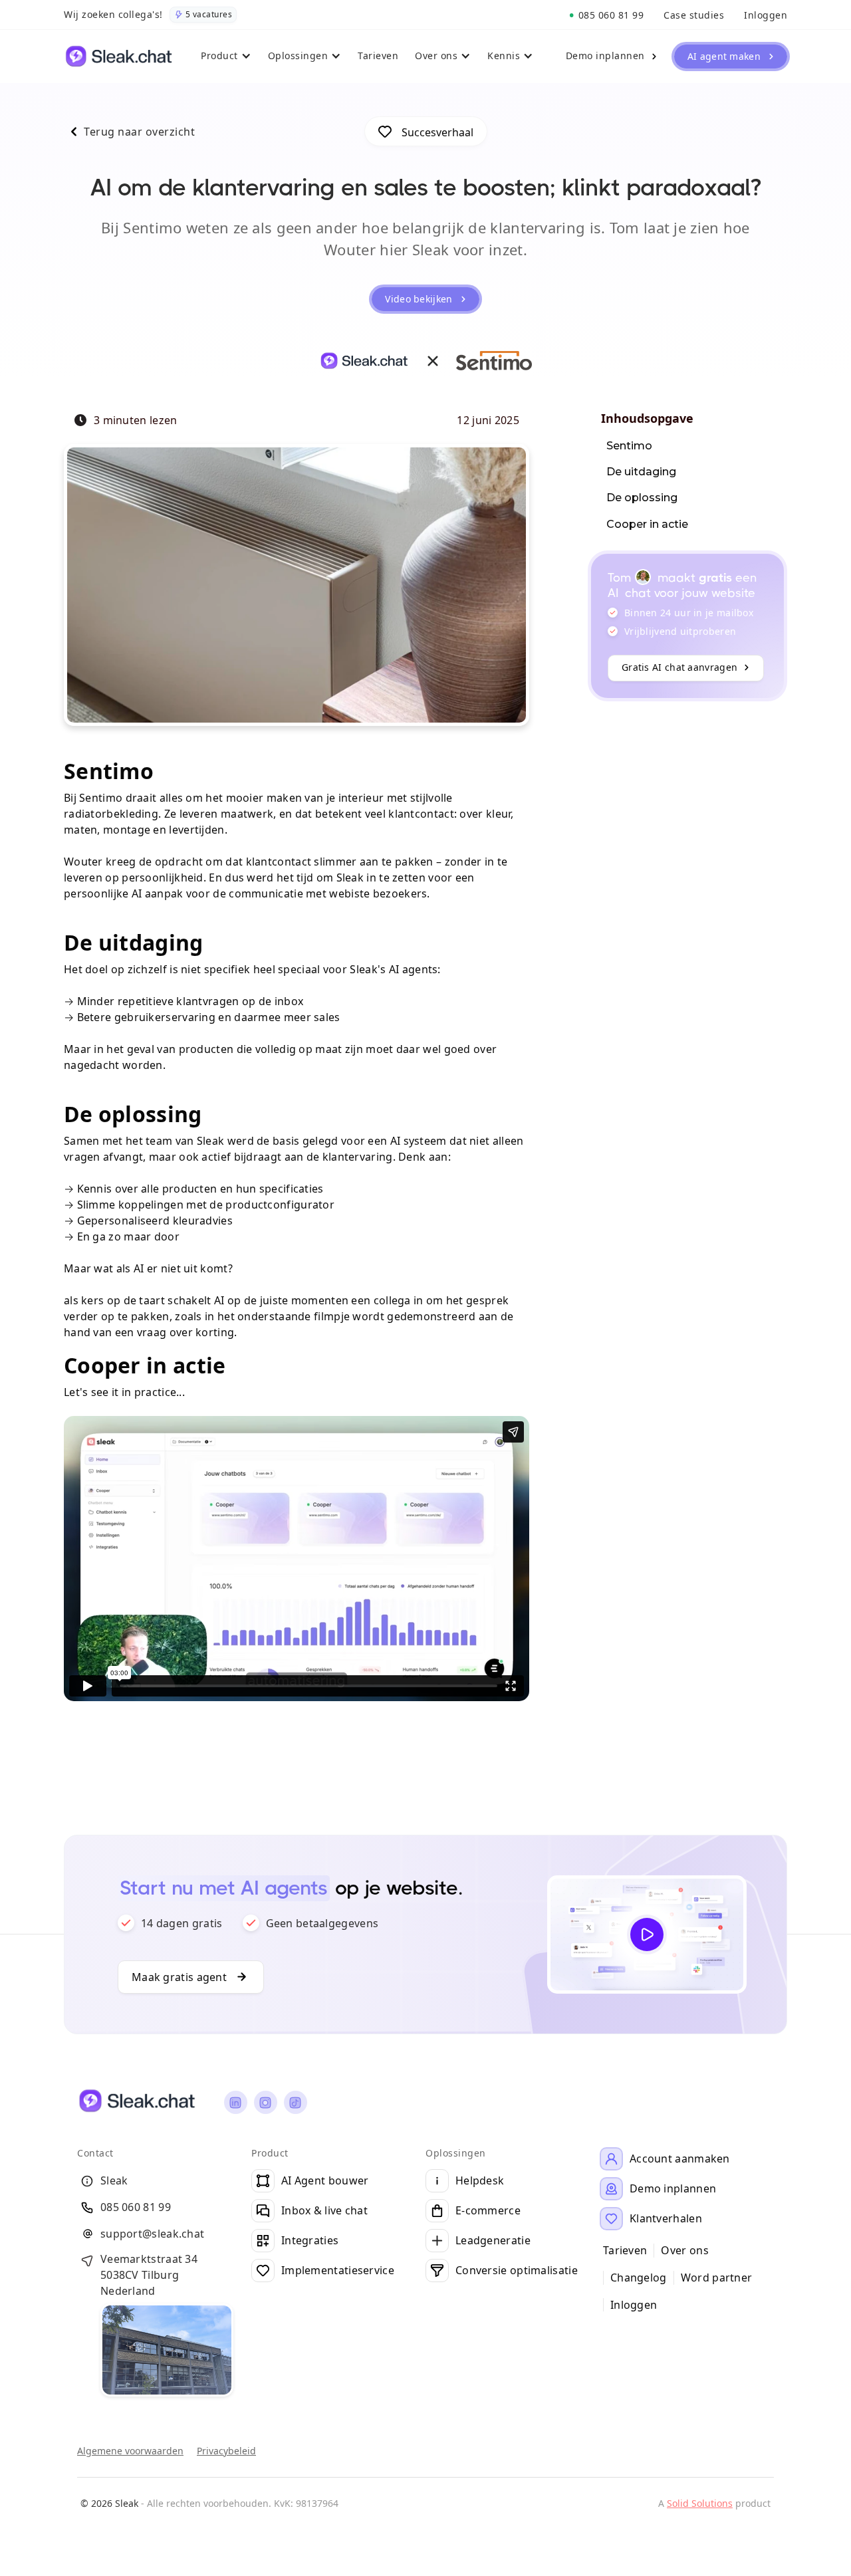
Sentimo (629, 446)
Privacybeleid (226, 2451)
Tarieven (625, 2251)
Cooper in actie (647, 524)
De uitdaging (641, 472)
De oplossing (642, 498)
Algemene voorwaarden (130, 2451)
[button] (228, 57)
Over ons (684, 2251)
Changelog (639, 2278)
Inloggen (634, 2305)
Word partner (717, 2278)
